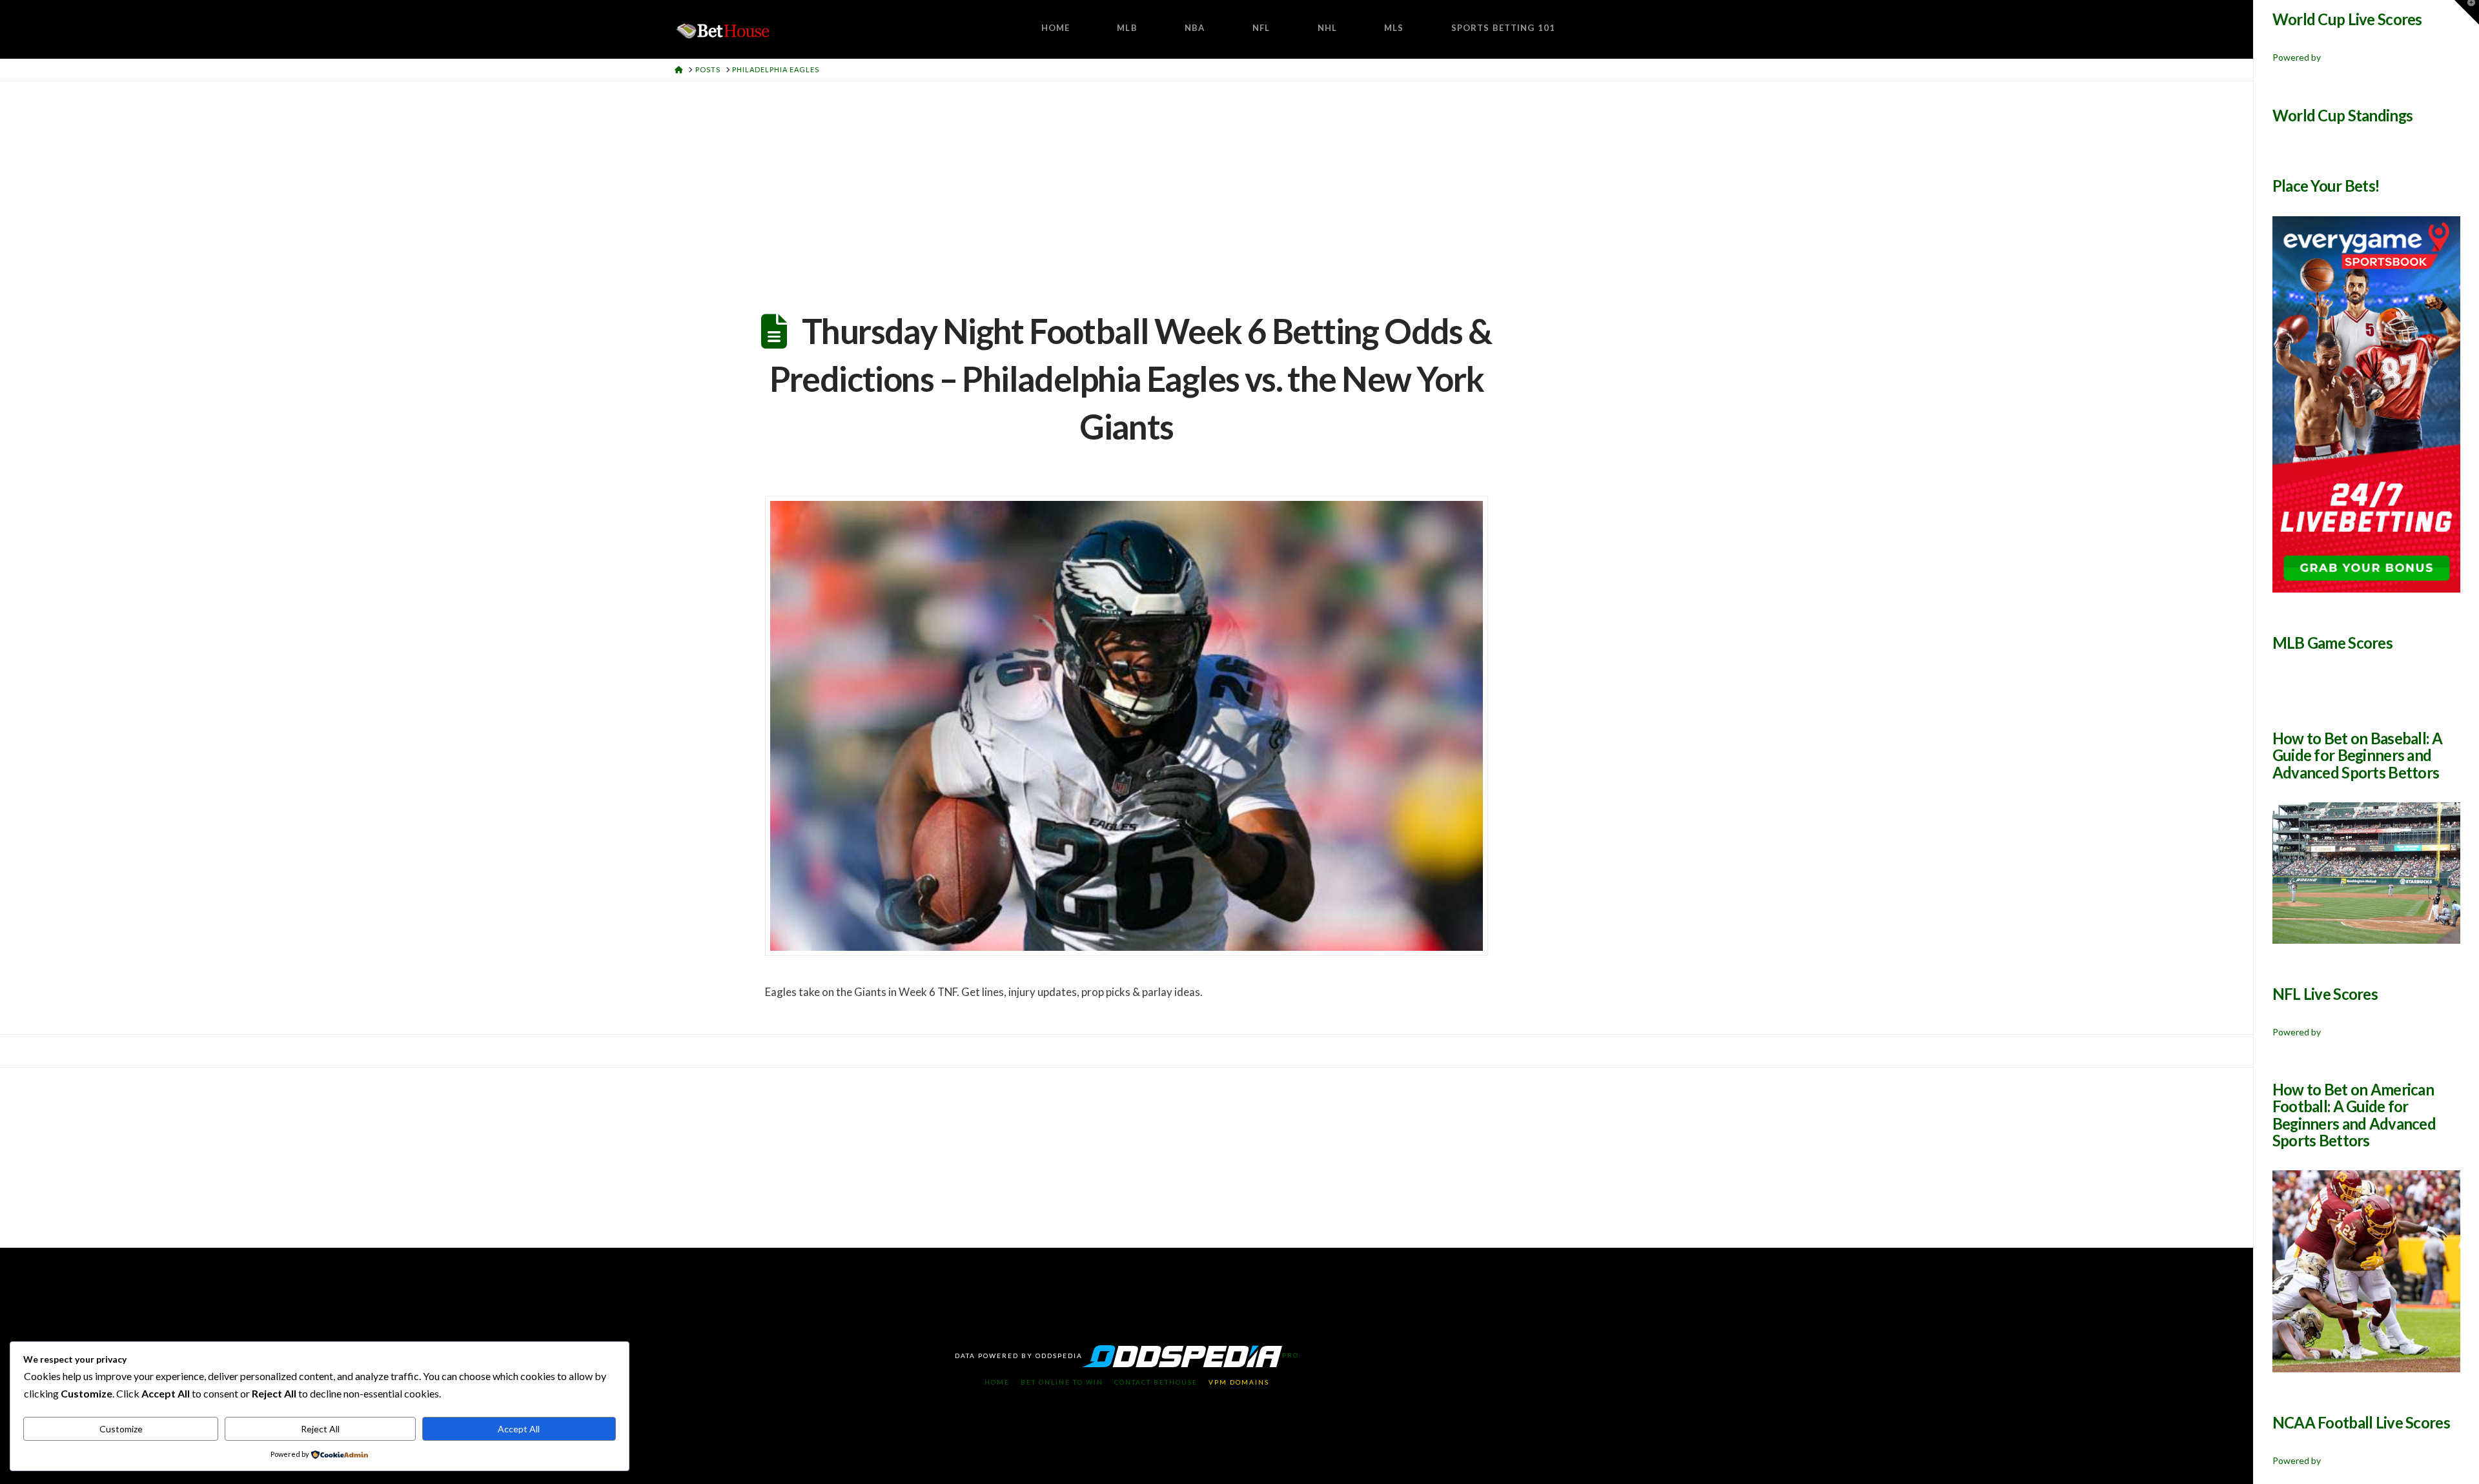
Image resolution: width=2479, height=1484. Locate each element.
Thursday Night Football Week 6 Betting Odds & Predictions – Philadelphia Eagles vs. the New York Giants (1131, 379)
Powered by (2297, 57)
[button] (2467, 12)
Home (997, 1382)
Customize (121, 1429)
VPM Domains (1239, 1382)
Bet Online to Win (1062, 1382)
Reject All (320, 1429)
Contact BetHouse (1156, 1382)
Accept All (519, 1429)
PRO (1291, 1355)
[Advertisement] (1127, 178)
